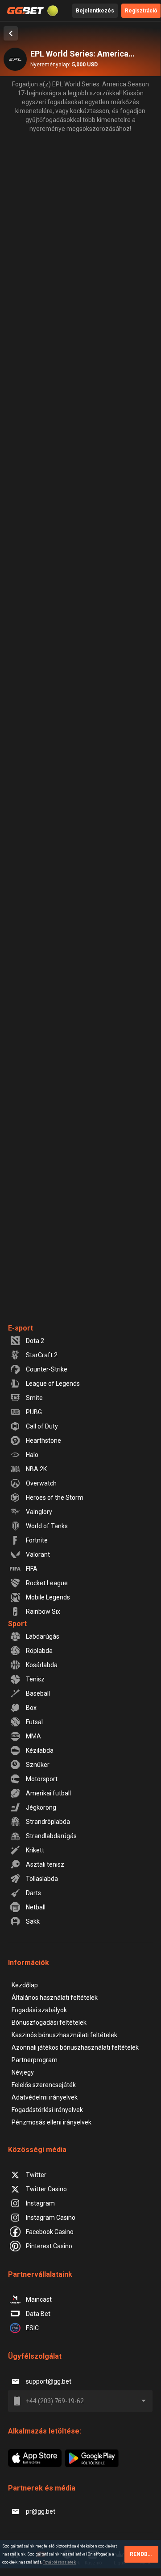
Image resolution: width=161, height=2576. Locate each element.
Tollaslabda (42, 1879)
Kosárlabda (42, 1665)
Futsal (34, 1722)
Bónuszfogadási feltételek (49, 2023)
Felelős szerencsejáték (44, 2085)
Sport (17, 1624)
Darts (33, 1893)
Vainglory (39, 1512)
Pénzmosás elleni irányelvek (52, 2122)
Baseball (38, 1693)
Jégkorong (41, 1807)
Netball (36, 1907)
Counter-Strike (47, 1369)
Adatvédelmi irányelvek (45, 2097)
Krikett (35, 1850)
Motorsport (42, 1779)
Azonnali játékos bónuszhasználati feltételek (75, 2047)
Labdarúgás (43, 1636)
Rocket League (47, 1583)
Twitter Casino (46, 2189)
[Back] (11, 33)
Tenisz (35, 1679)
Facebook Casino (50, 2232)
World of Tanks (47, 1526)
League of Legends (53, 1384)
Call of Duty (42, 1426)
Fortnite (37, 1540)
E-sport (21, 1328)
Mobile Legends (48, 1597)
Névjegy (23, 2072)
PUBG (34, 1412)
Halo (32, 1455)
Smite (34, 1398)
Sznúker (38, 1765)
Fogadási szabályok (39, 2010)
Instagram (40, 2203)
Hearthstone (43, 1441)
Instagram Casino (51, 2218)
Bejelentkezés (95, 11)
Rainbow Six (43, 1612)
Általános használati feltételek (55, 1998)
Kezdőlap (25, 1985)
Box (31, 1708)
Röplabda (39, 1651)
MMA (33, 1736)
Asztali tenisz (45, 1864)
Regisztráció (141, 11)
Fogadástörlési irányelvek (47, 2110)
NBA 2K (36, 1469)
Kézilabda (40, 1750)
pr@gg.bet (41, 2511)
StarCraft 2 (42, 1355)
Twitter (36, 2175)
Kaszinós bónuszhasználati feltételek (64, 2035)
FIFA (32, 1569)
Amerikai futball (48, 1793)
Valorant (38, 1555)
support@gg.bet (49, 2381)
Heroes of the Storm (55, 1498)
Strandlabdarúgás (51, 1836)
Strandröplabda (48, 1822)
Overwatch (41, 1483)
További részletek (59, 2562)
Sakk (33, 1921)
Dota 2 (35, 1341)
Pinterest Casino (49, 2246)
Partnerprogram (35, 2060)
